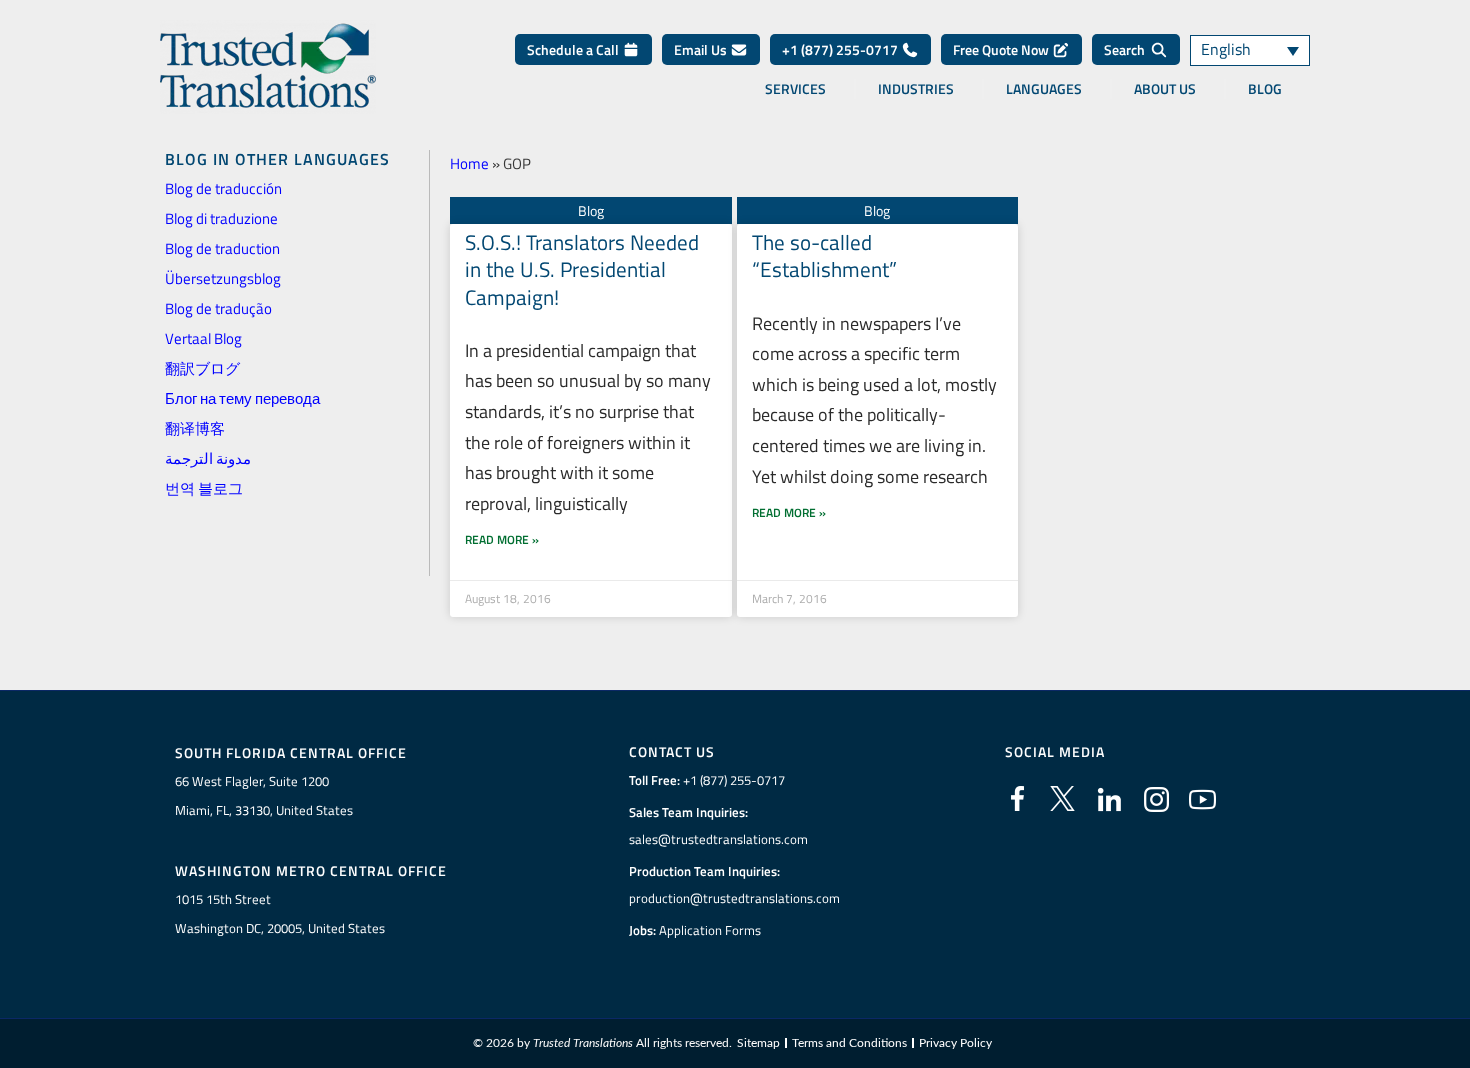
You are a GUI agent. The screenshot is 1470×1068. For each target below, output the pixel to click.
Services (795, 89)
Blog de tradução (218, 308)
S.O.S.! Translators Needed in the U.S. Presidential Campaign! (582, 269)
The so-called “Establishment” (824, 255)
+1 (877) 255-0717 (841, 49)
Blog (1265, 89)
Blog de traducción (223, 188)
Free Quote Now (1002, 49)
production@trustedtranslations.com (734, 898)
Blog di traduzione (221, 218)
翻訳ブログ (202, 368)
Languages (1044, 89)
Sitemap (758, 1043)
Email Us (702, 49)
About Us (1165, 89)
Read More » (502, 539)
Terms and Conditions (849, 1043)
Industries (916, 89)
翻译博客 (195, 428)
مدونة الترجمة (208, 458)
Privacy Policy (955, 1043)
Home (469, 163)
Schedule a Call (574, 49)
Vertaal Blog (203, 338)
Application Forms (710, 930)
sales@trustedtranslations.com (718, 839)
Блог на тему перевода (242, 398)
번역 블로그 (204, 488)
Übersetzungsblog (223, 278)
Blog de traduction (222, 248)
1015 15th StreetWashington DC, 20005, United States (280, 913)
